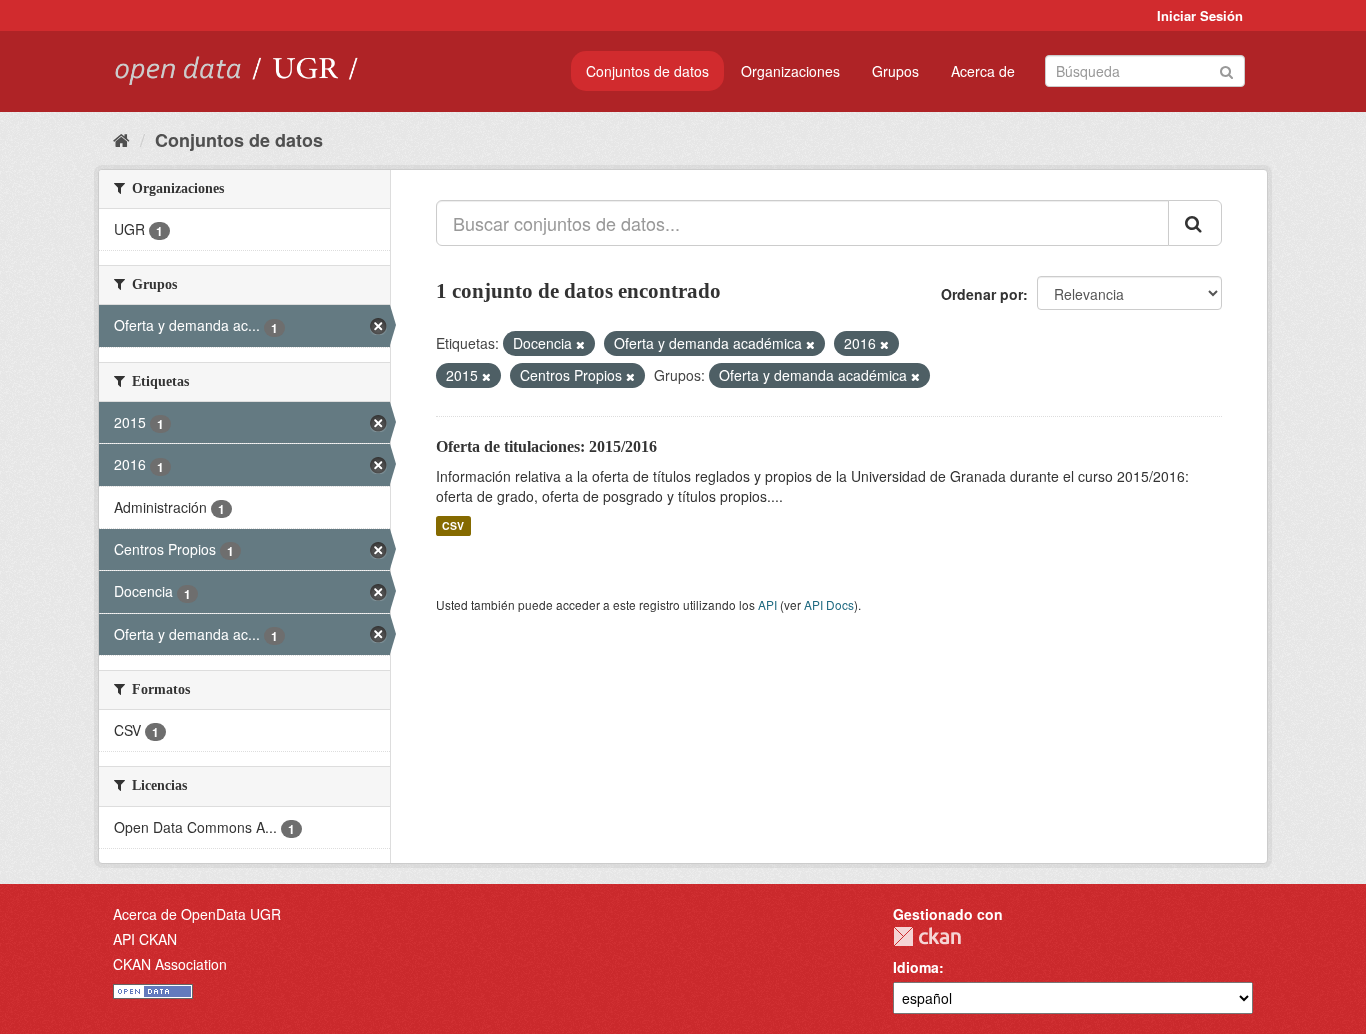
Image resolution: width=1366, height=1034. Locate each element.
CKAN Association (170, 964)
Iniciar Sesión (1200, 15)
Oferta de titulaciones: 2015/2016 (546, 446)
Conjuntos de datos (647, 71)
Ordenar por (982, 294)
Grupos (895, 71)
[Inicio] (121, 139)
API (767, 604)
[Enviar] (1226, 69)
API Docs (829, 604)
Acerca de (983, 71)
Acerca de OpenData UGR (197, 914)
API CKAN (145, 939)
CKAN (927, 936)
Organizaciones (790, 71)
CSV (453, 525)
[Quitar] (580, 344)
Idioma (916, 967)
